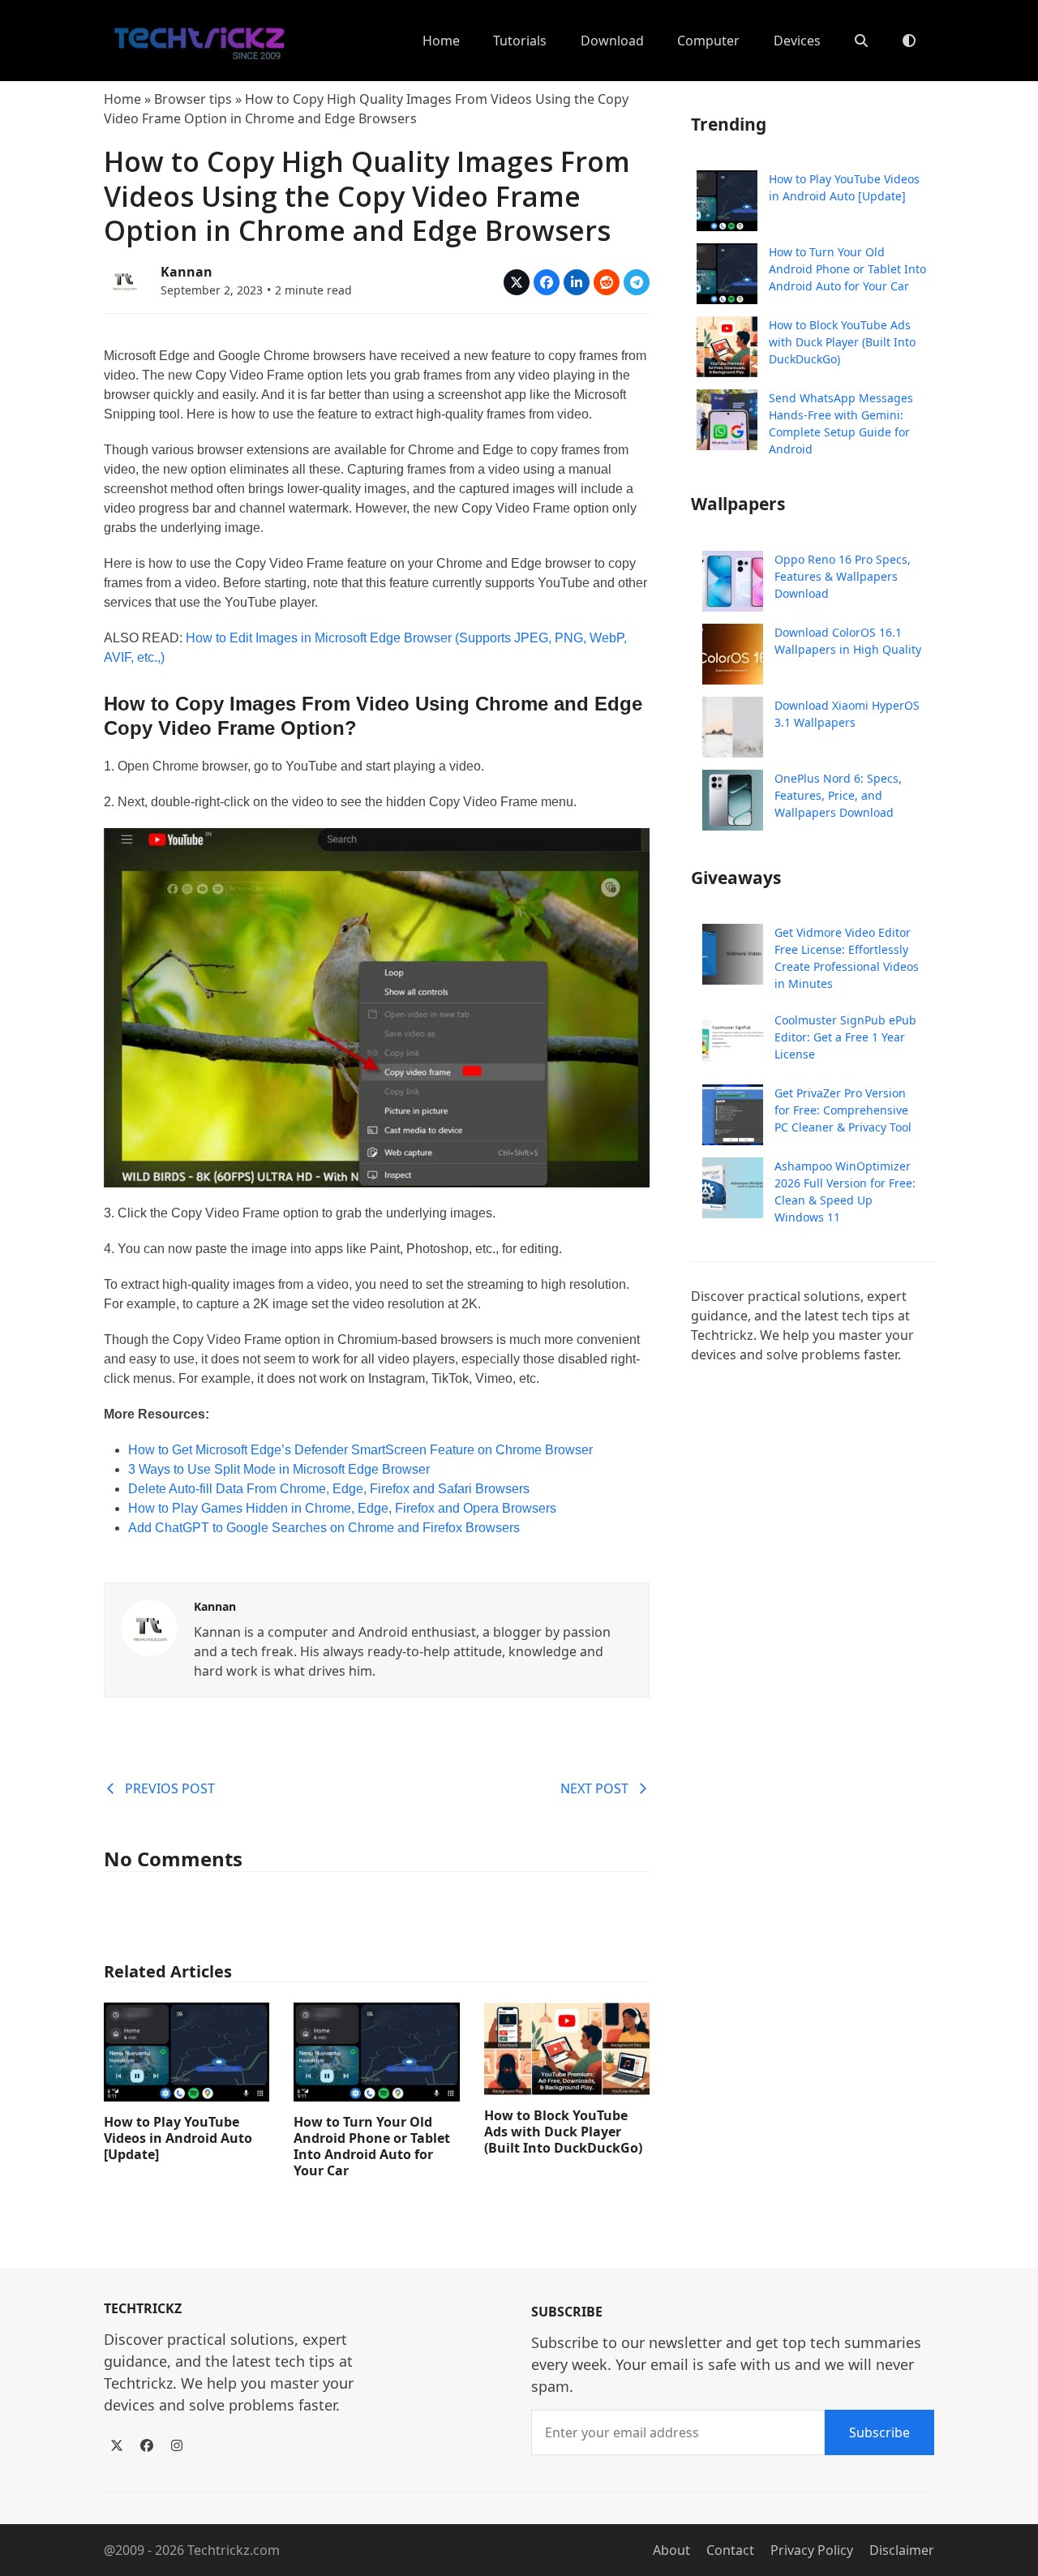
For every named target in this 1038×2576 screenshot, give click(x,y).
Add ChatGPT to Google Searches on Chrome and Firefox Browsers (324, 1528)
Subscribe (879, 2432)
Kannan (187, 272)
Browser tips (193, 99)
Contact (730, 2550)
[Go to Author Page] (124, 279)
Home (122, 99)
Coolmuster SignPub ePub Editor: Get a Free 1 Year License (845, 1037)
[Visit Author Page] (149, 1626)
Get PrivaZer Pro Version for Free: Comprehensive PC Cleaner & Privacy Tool (843, 1110)
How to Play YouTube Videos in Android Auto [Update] (178, 2138)
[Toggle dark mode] (909, 41)
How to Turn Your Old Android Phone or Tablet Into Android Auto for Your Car (372, 2146)
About (671, 2550)
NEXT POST (594, 1788)
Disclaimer (902, 2550)
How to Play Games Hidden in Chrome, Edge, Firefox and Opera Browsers (342, 1508)
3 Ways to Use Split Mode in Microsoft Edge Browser (279, 1469)
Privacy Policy (812, 2550)
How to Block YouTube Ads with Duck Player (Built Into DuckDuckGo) (563, 2132)
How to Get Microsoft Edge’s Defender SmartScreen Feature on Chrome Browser (360, 1450)
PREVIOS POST (170, 1788)
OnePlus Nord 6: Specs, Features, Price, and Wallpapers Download (838, 795)
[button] (861, 41)
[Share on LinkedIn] (577, 282)
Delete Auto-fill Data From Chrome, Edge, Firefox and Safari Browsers (329, 1489)
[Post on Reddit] (607, 282)
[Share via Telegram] (637, 282)
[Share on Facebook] (547, 282)
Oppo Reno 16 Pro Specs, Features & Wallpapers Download (843, 576)
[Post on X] (517, 282)
